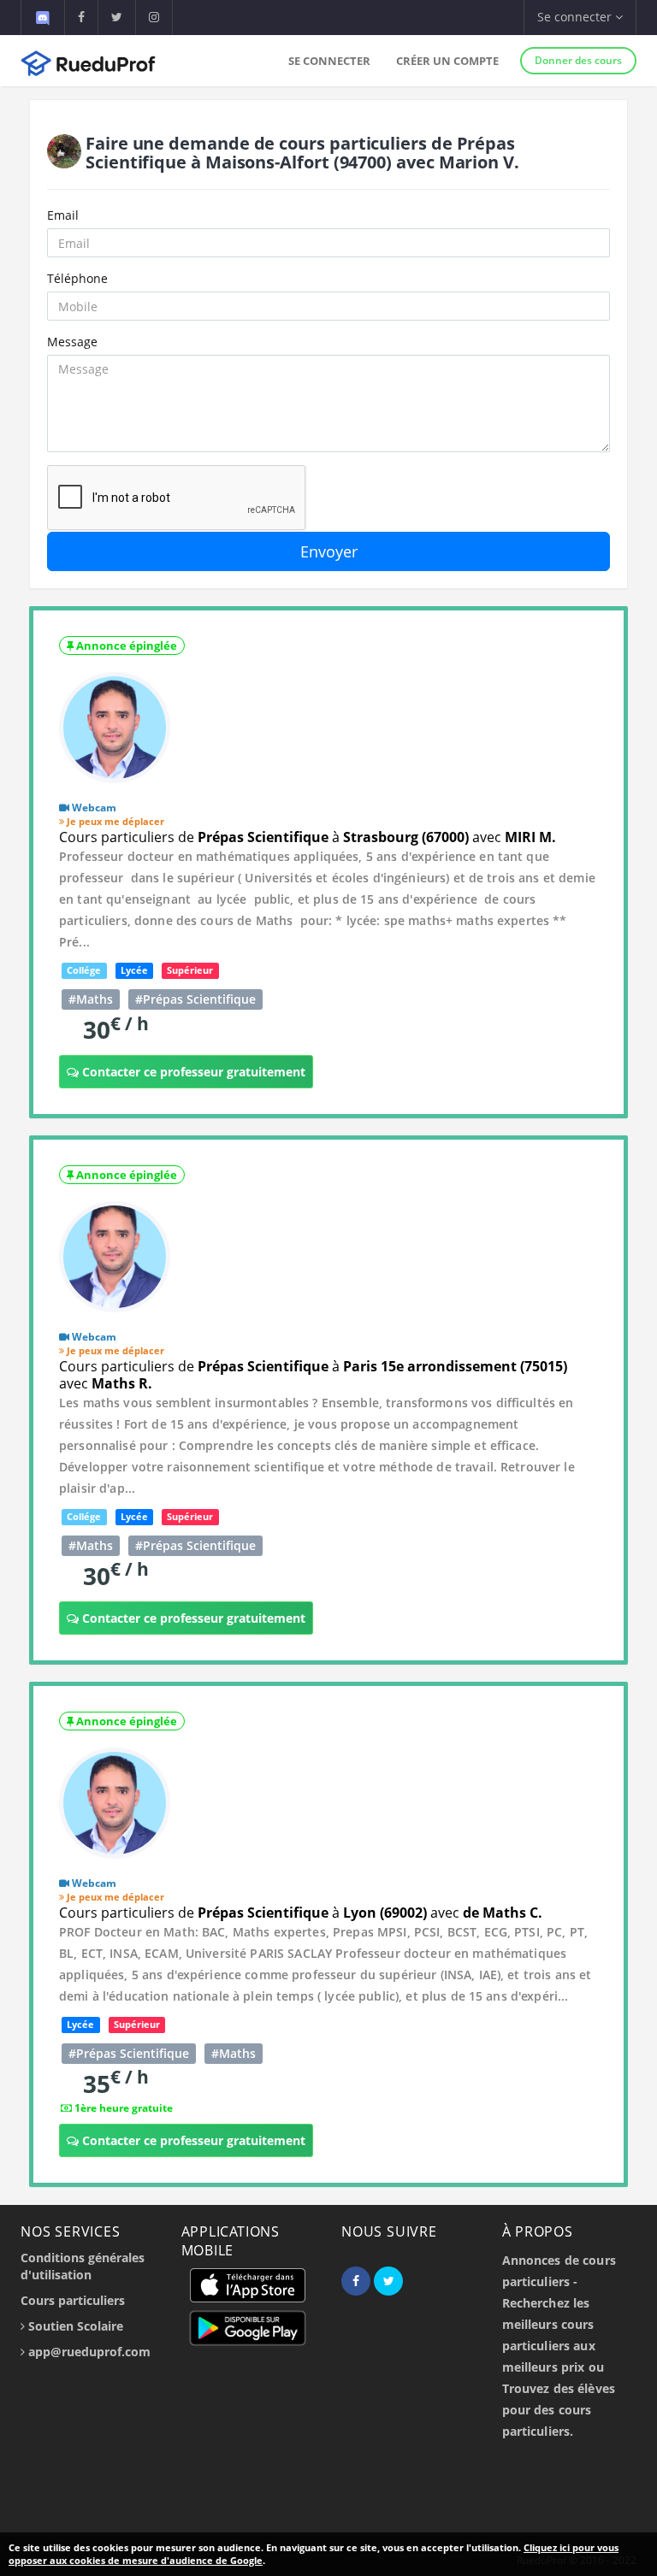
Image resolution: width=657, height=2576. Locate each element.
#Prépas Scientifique (195, 999)
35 (116, 2083)
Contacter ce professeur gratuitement (192, 1072)
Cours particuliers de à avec (308, 837)
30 (116, 1029)
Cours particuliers (73, 2300)
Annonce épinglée (125, 645)
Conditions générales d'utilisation (83, 2266)
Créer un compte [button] (447, 61)
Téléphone (77, 278)
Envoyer (329, 551)
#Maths (91, 999)
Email (63, 215)
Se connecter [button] (576, 17)
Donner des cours (578, 60)
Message (72, 342)
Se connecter (329, 61)
